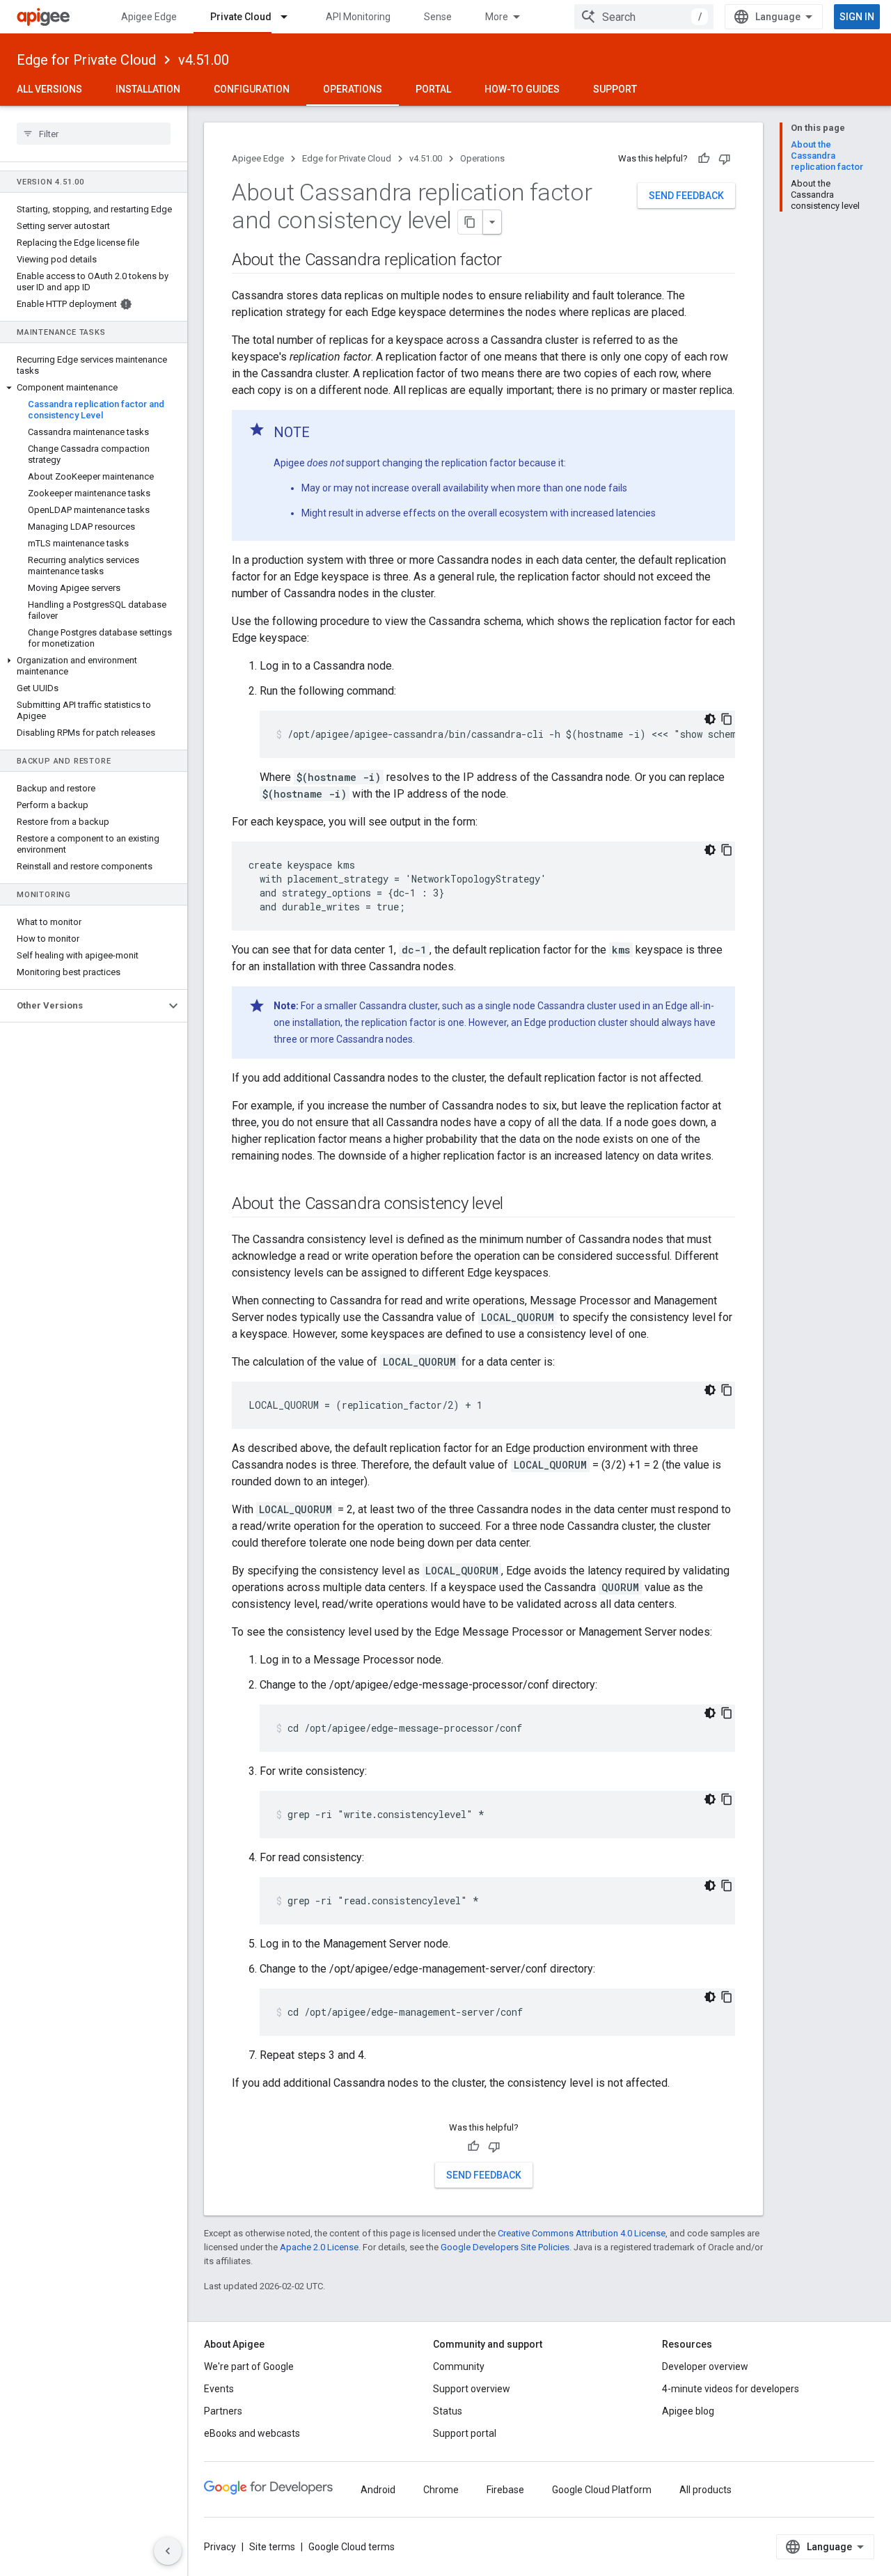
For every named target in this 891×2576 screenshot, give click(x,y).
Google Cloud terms (352, 2547)
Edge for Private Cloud (86, 60)
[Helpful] (704, 159)
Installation (148, 89)
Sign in (857, 17)
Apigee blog (688, 2411)
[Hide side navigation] (168, 2551)
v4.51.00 (204, 60)
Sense (438, 17)
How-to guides (522, 89)
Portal (433, 89)
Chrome (441, 2490)
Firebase (505, 2490)
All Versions (49, 89)
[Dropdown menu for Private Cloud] (290, 17)
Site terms (272, 2547)
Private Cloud (241, 17)
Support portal (465, 2433)
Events (219, 2389)
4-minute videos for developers (731, 2389)
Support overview (472, 2389)
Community (459, 2366)
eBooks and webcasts (252, 2433)
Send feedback (686, 196)
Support (615, 89)
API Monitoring (358, 17)
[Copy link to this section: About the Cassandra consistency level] (517, 1205)
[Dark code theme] (710, 719)
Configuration (252, 89)
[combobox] (644, 17)
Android (378, 2490)
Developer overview (705, 2366)
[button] (94, 388)
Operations (353, 89)
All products (705, 2490)
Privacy (220, 2547)
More (497, 17)
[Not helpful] (725, 159)
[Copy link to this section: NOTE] (324, 434)
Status (448, 2411)
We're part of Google (249, 2366)
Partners (223, 2411)
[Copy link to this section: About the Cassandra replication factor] (516, 261)
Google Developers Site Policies (505, 2247)
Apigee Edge (149, 17)
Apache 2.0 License (319, 2247)
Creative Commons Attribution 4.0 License (582, 2233)
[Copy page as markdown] (471, 222)
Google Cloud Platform (602, 2490)
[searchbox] (94, 134)
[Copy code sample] (727, 719)
